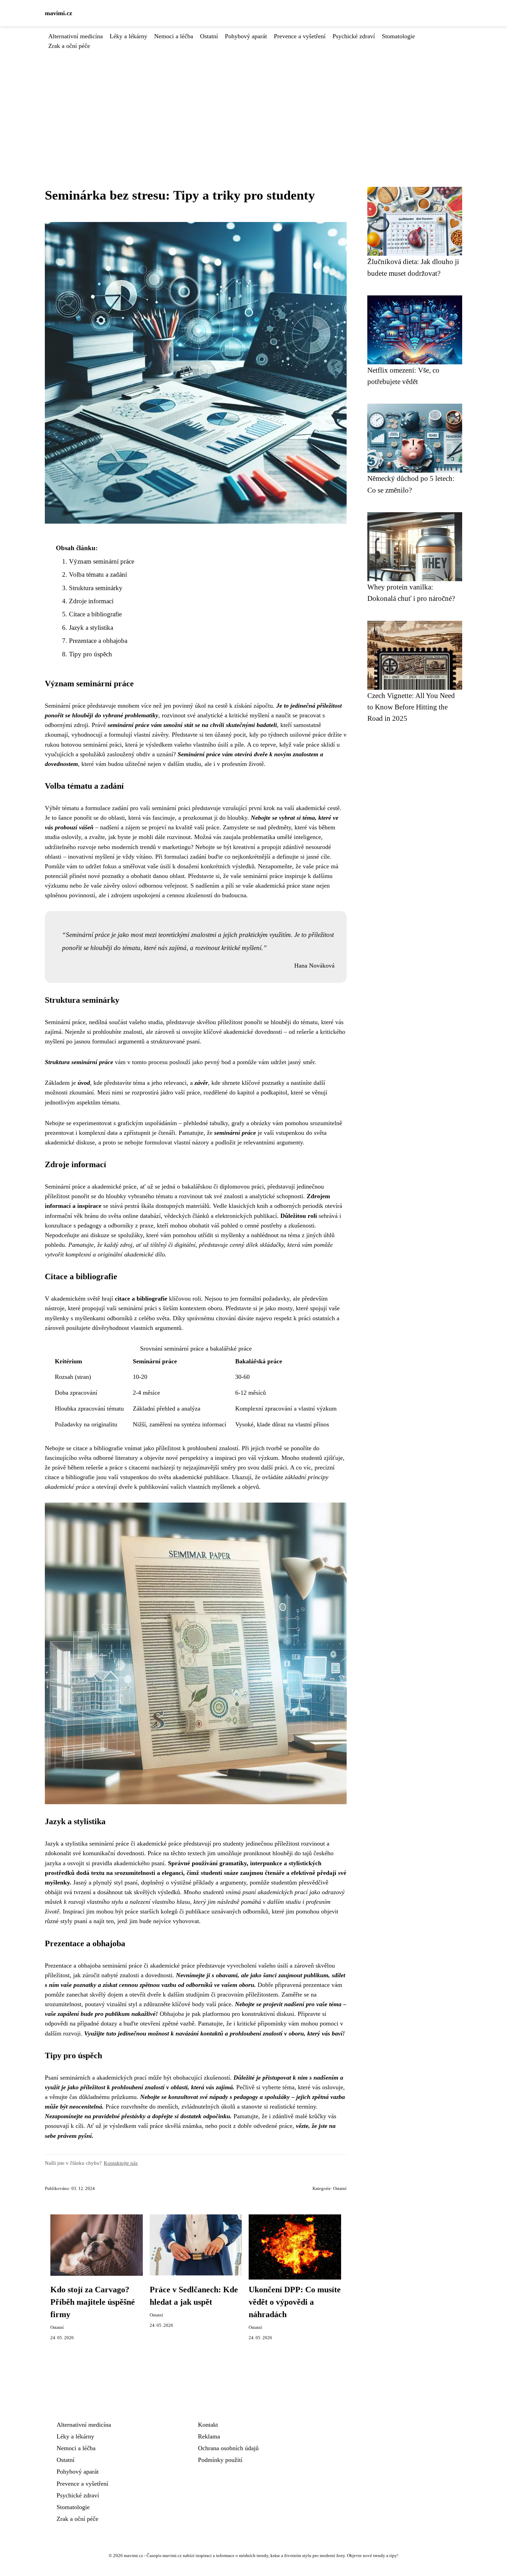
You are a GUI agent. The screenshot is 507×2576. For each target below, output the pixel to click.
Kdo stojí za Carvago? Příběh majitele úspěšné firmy (93, 2302)
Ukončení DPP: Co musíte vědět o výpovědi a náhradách (295, 2302)
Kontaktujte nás (121, 2163)
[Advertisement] (254, 102)
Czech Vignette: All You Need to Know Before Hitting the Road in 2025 (411, 707)
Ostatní (209, 36)
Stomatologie (398, 36)
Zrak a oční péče (69, 46)
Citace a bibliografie (95, 614)
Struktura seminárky (96, 588)
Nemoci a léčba (174, 36)
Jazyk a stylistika (91, 628)
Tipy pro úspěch (91, 654)
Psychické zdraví (354, 36)
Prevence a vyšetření (300, 36)
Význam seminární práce (102, 561)
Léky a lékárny (128, 36)
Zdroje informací (91, 601)
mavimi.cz (58, 13)
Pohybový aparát (246, 36)
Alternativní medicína (76, 36)
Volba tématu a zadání (98, 574)
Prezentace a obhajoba (98, 641)
